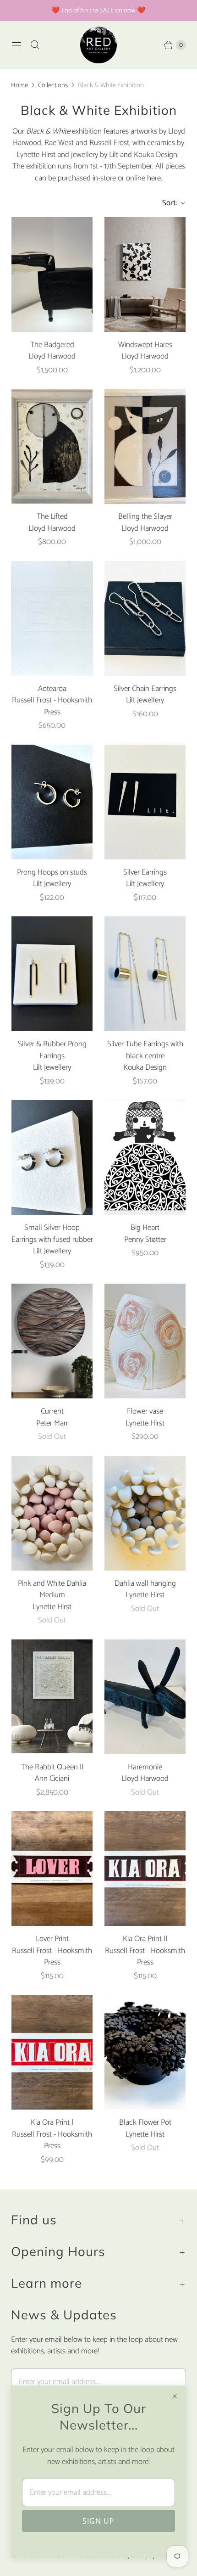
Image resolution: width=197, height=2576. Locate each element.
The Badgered (52, 345)
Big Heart (145, 1228)
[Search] (35, 45)
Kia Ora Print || (145, 1939)
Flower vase (145, 1412)
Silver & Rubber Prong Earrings (52, 1050)
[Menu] (16, 45)
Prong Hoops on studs (52, 873)
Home (19, 85)
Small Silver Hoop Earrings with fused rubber (52, 1234)
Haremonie (145, 1768)
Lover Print (52, 1939)
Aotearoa (52, 689)
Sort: (167, 203)
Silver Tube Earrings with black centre (145, 1050)
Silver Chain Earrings (145, 689)
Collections (53, 85)
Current (52, 1412)
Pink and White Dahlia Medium (52, 1590)
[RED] (98, 45)
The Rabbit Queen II (52, 1768)
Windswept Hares (145, 345)
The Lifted (52, 517)
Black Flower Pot (145, 2123)
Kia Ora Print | (52, 2123)
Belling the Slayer (145, 517)
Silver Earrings (145, 873)
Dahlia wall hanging (145, 1584)
